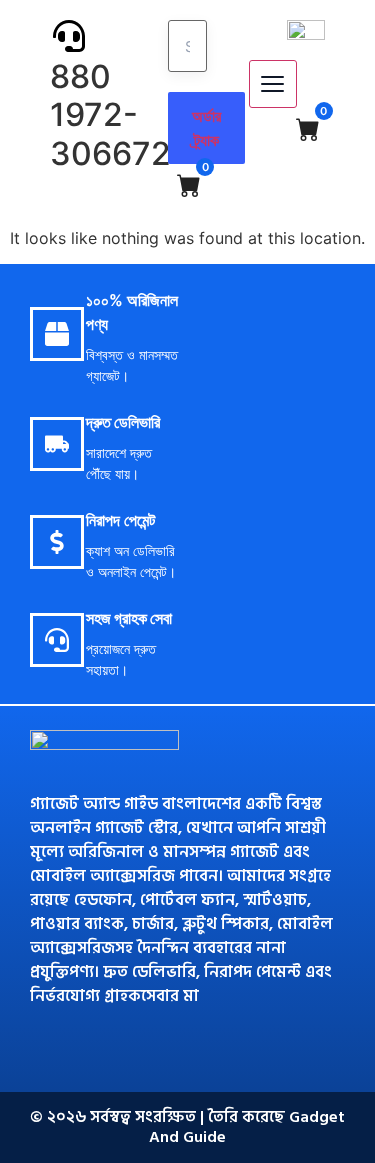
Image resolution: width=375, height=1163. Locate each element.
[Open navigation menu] (273, 84)
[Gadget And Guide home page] (306, 30)
